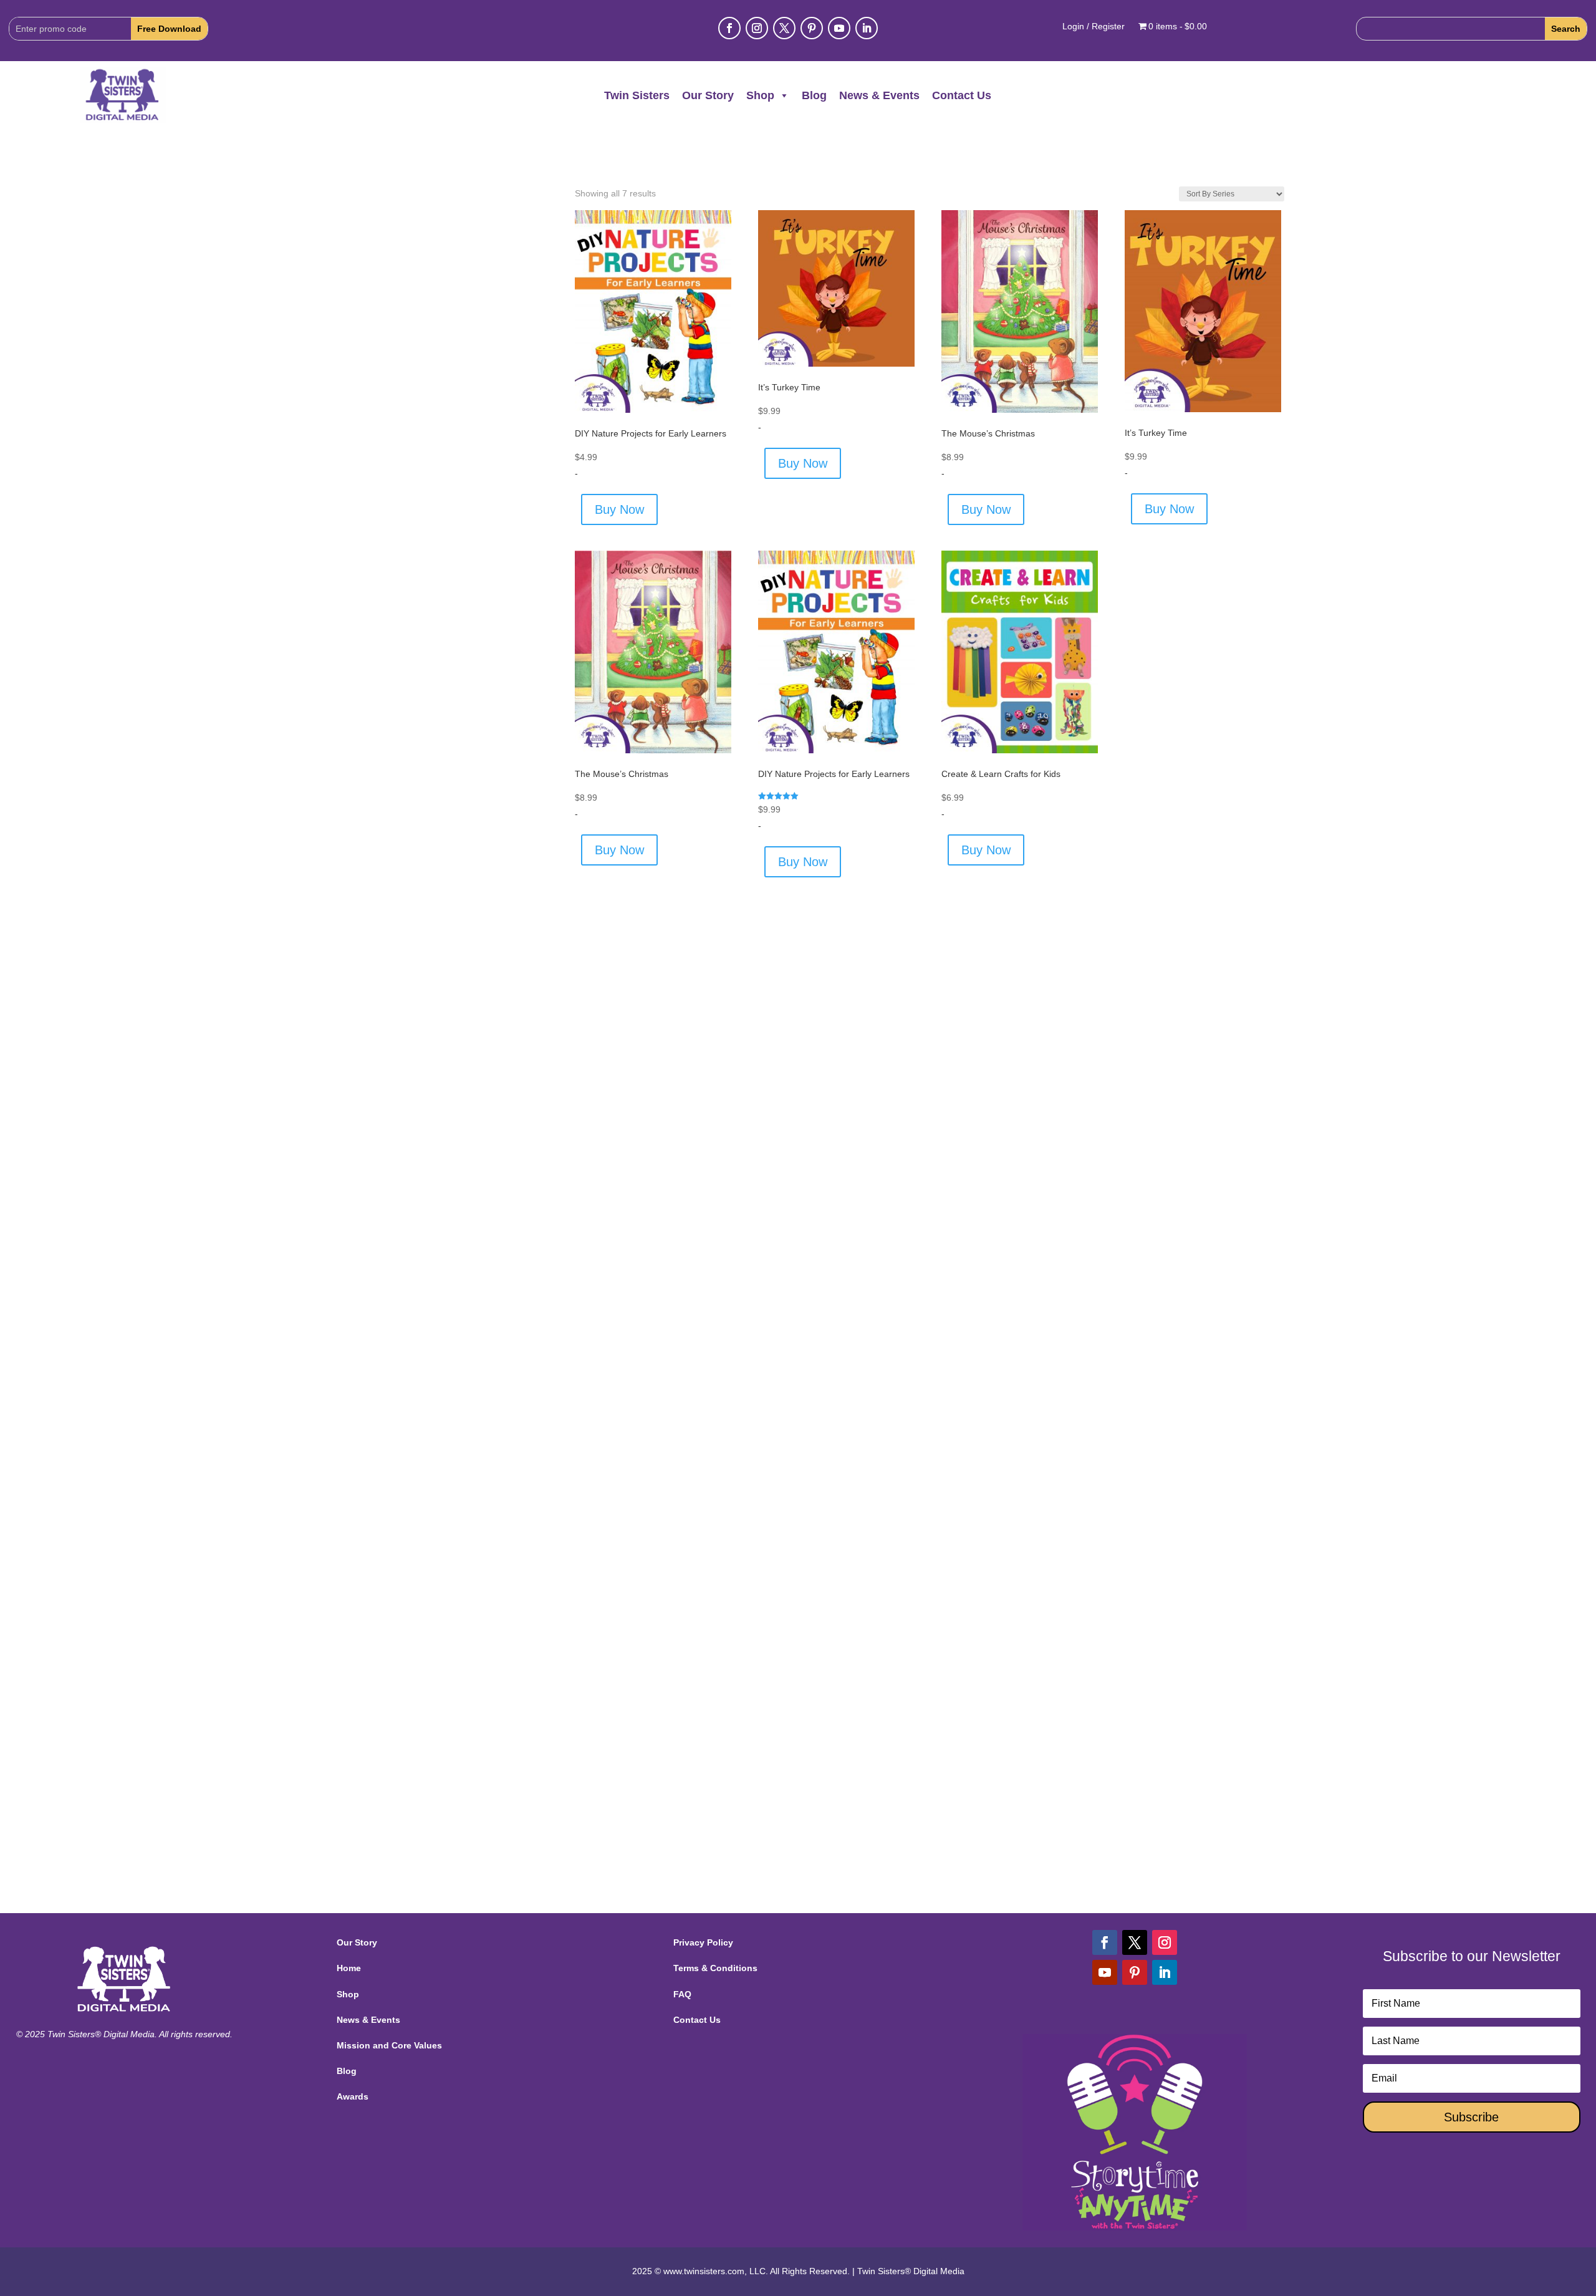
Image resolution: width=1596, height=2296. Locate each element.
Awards (353, 2096)
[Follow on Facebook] (729, 28)
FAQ (682, 1994)
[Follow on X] (784, 28)
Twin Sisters (637, 95)
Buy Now (619, 509)
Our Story (708, 95)
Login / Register (1094, 27)
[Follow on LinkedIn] (867, 28)
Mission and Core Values (389, 2045)
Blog (814, 95)
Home (349, 1968)
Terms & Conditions (715, 1968)
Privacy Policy (703, 1942)
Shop (760, 95)
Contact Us (962, 95)
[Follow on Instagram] (757, 28)
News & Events (879, 95)
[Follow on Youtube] (839, 28)
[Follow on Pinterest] (812, 28)
